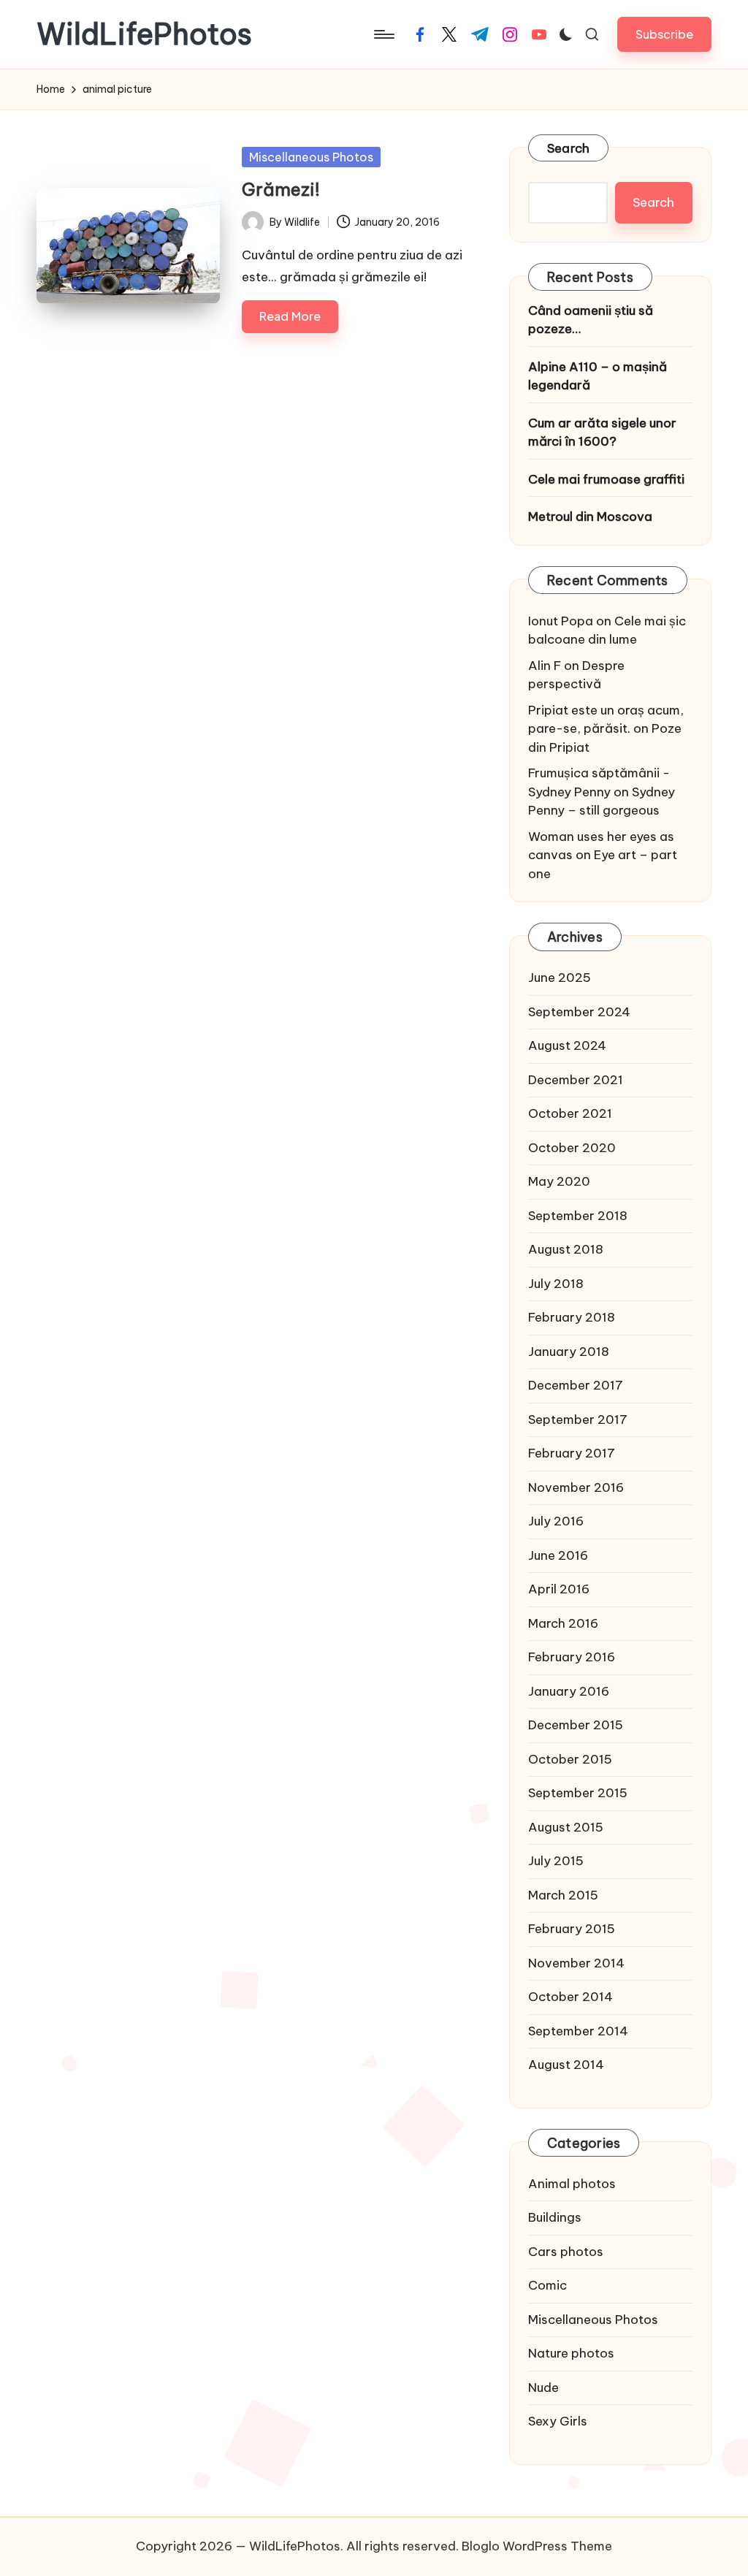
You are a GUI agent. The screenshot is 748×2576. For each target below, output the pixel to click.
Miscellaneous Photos (311, 157)
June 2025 (560, 978)
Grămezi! (281, 189)
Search (569, 148)
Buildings (555, 2217)
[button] (664, 34)
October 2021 (570, 1113)
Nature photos (571, 2353)
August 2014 (566, 2065)
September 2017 (578, 1420)
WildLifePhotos (144, 34)
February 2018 (572, 1317)
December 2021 (576, 1080)
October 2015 (570, 1759)
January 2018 (569, 1352)
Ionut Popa (561, 621)
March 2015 (563, 1895)
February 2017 (572, 1453)
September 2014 (578, 2031)
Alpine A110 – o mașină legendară (598, 376)
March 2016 (563, 1623)
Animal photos (572, 2184)
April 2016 (559, 1589)
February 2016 (572, 1657)
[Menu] (383, 34)
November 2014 (576, 1963)
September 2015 (578, 1793)
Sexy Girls (558, 2421)
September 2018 (578, 1216)
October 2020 (572, 1148)
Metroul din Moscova (590, 517)
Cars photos (566, 2252)
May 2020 (559, 1181)
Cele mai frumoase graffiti (606, 479)
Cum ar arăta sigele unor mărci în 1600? (602, 432)
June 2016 (558, 1555)
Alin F (545, 666)
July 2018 (556, 1284)
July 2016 (556, 1521)
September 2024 (579, 1012)
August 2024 (567, 1045)
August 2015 (566, 1827)
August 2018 (566, 1249)
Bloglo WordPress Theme (537, 2546)
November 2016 (576, 1487)
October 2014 (570, 1997)
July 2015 (556, 1861)
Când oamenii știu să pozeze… (591, 320)
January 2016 (569, 1691)
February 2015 (572, 1929)
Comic (547, 2285)
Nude (543, 2388)
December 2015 (576, 1725)
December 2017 (576, 1385)
